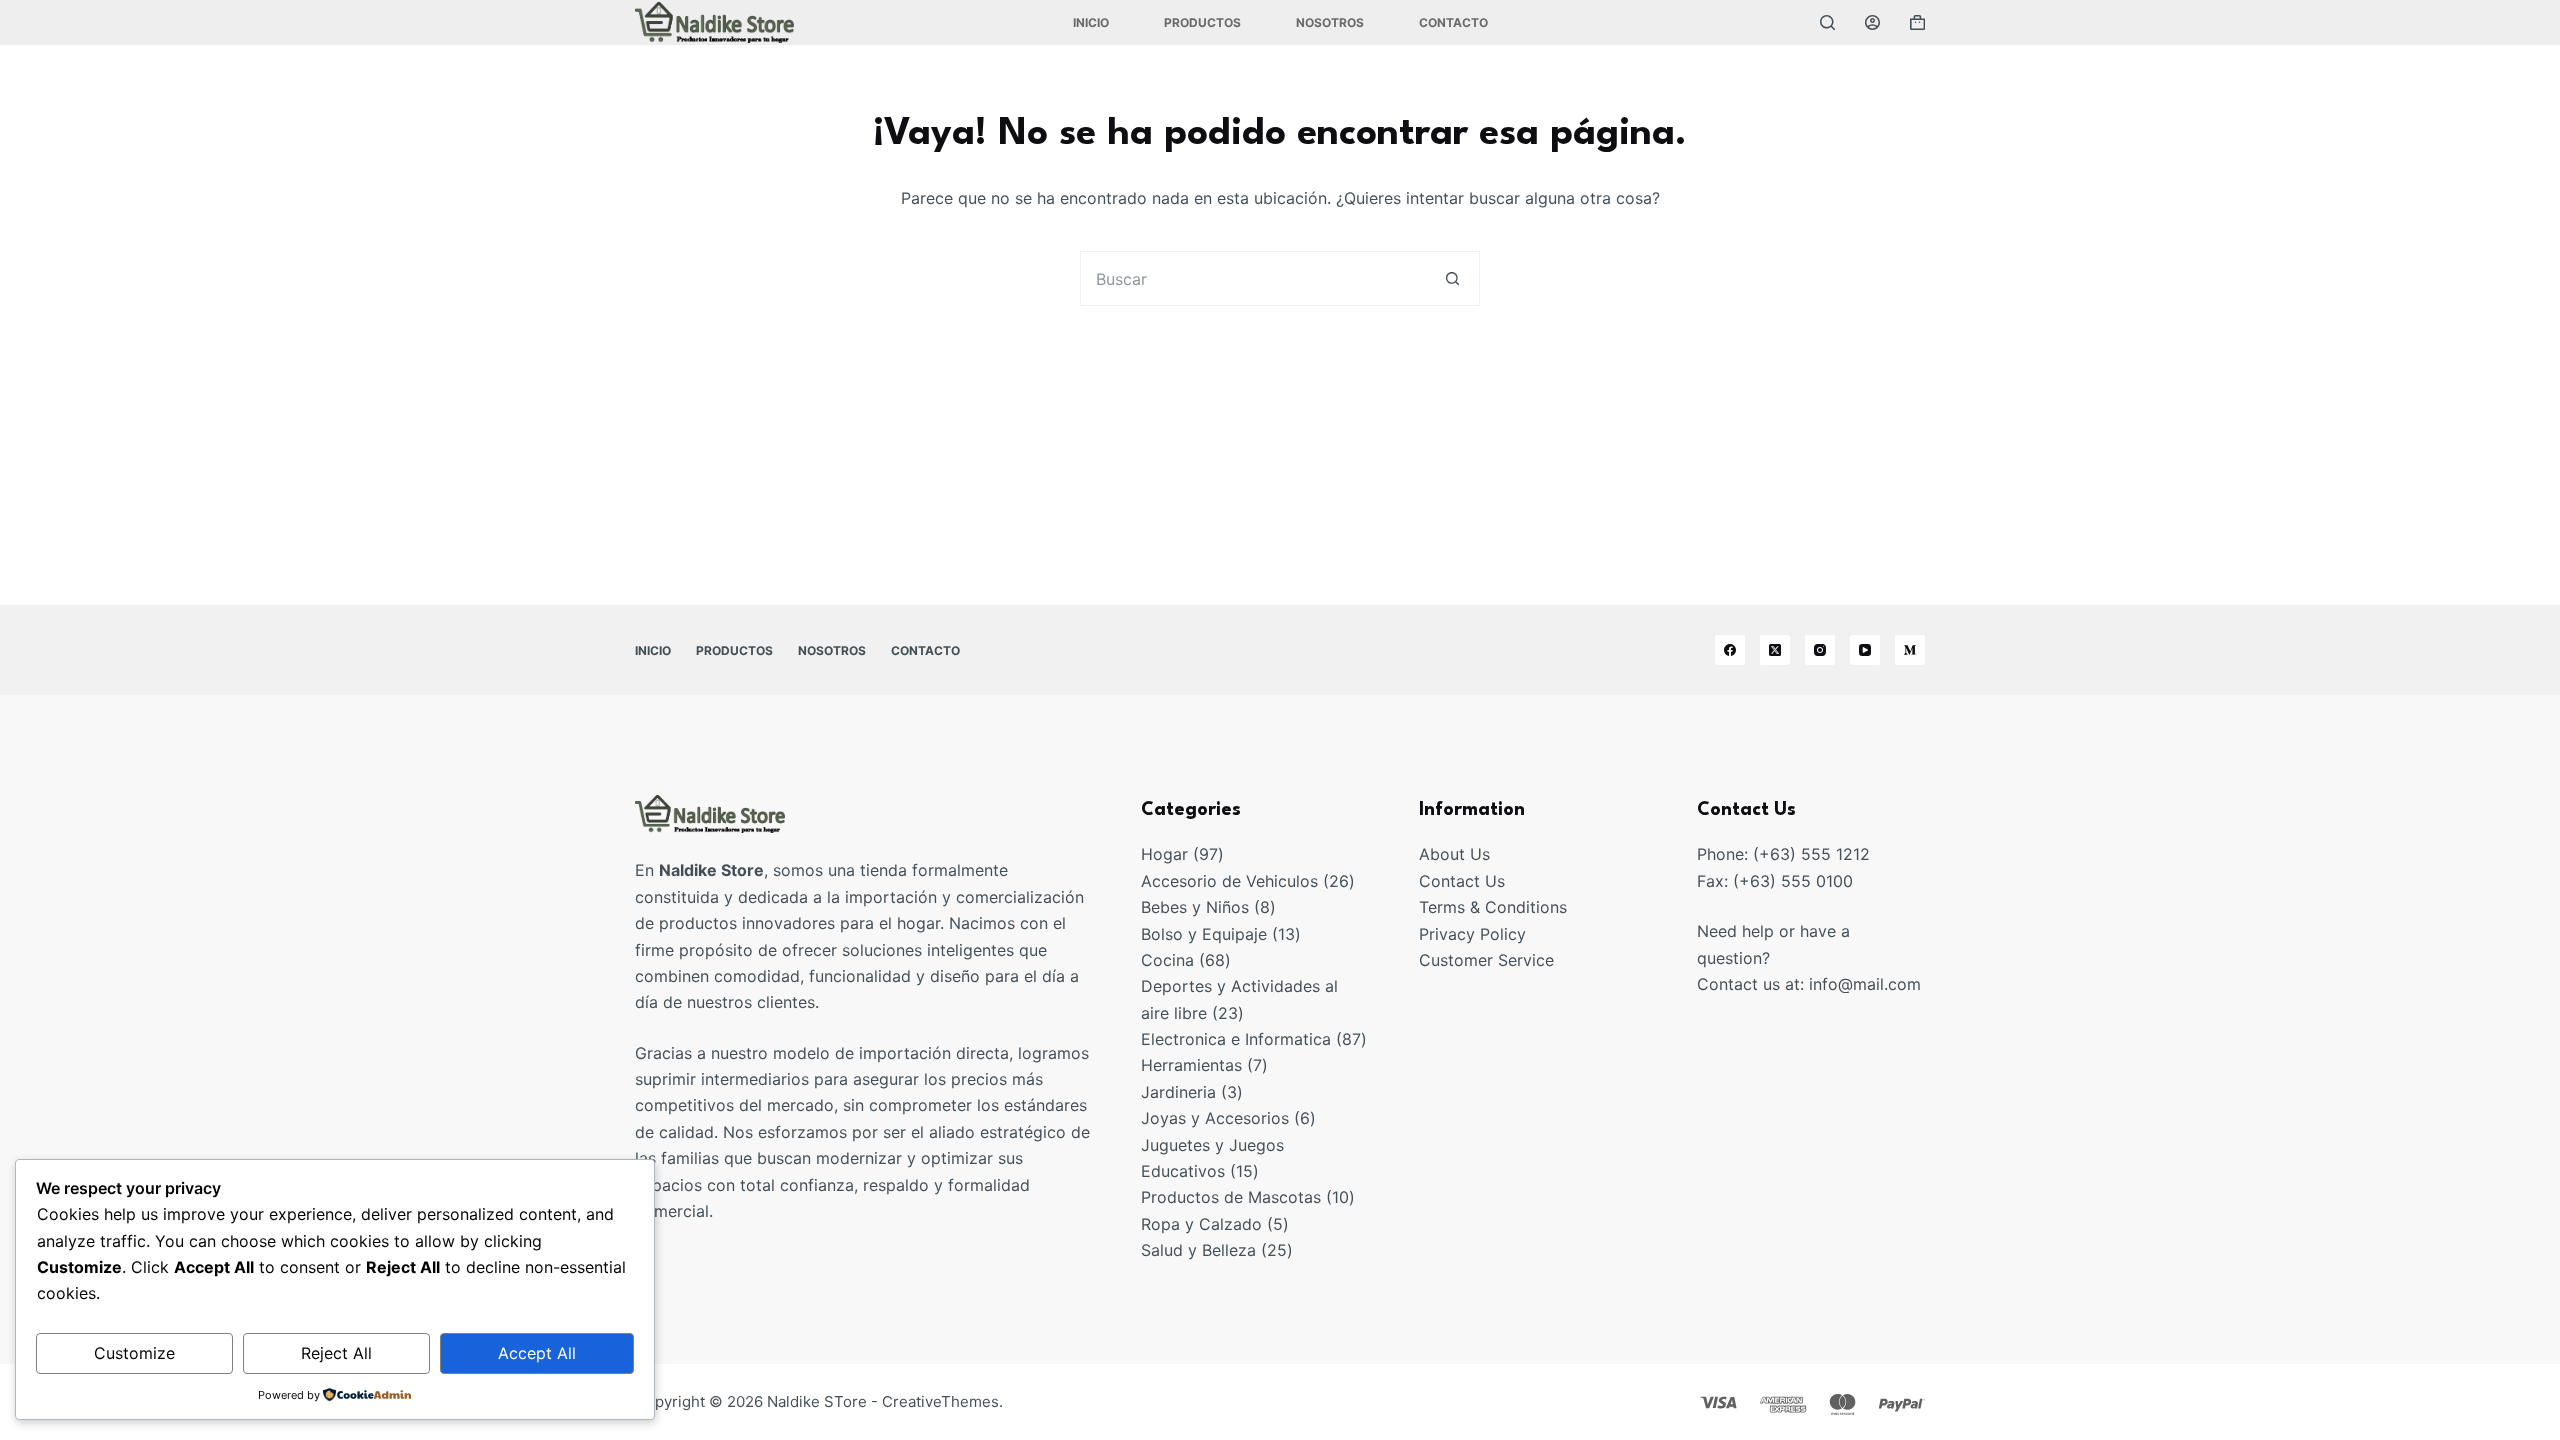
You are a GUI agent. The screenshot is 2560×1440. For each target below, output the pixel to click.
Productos (1202, 22)
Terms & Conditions (1493, 907)
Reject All (336, 1353)
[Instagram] (1820, 650)
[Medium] (1910, 650)
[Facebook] (1730, 650)
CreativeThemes (940, 1401)
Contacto (1453, 22)
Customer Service (1486, 960)
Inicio (1091, 22)
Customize (134, 1353)
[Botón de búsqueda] (1452, 278)
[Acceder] (1872, 22)
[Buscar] (1827, 22)
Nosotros (1330, 22)
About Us (1454, 854)
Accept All (537, 1353)
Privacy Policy (1472, 934)
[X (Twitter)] (1775, 650)
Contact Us (1462, 881)
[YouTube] (1865, 650)
